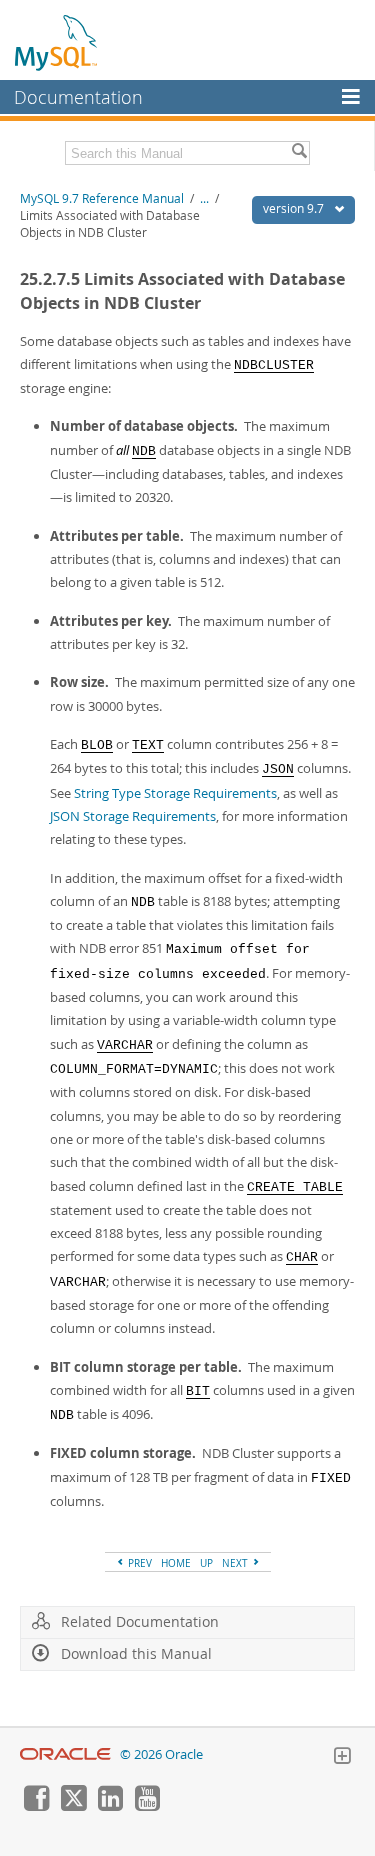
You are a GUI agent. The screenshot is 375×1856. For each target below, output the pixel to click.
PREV (138, 1563)
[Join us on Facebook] (36, 1806)
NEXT (236, 1563)
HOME (176, 1563)
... (204, 198)
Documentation (78, 97)
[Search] (299, 153)
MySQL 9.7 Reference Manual (102, 198)
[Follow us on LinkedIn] (110, 1806)
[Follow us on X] (73, 1806)
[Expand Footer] (342, 1758)
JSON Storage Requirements (133, 816)
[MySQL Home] (57, 42)
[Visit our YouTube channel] (147, 1806)
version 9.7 (295, 208)
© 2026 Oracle (161, 1754)
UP (206, 1563)
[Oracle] (65, 1754)
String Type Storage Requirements (175, 793)
